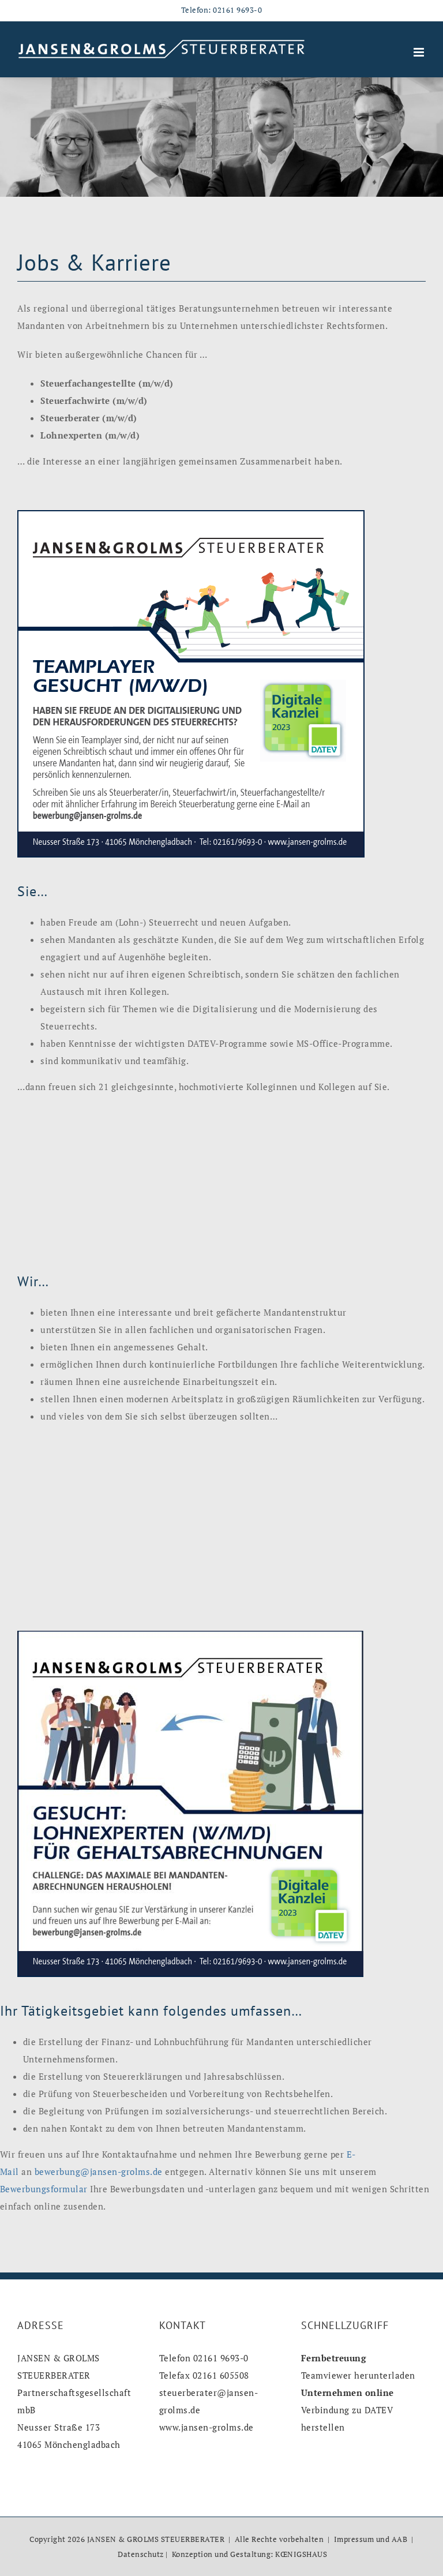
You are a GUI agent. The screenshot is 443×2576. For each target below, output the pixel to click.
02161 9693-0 (237, 10)
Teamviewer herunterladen (358, 2375)
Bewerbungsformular (44, 2189)
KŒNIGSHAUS (301, 2554)
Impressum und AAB (371, 2539)
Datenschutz (141, 2554)
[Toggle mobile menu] (420, 52)
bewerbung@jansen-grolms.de (99, 2171)
